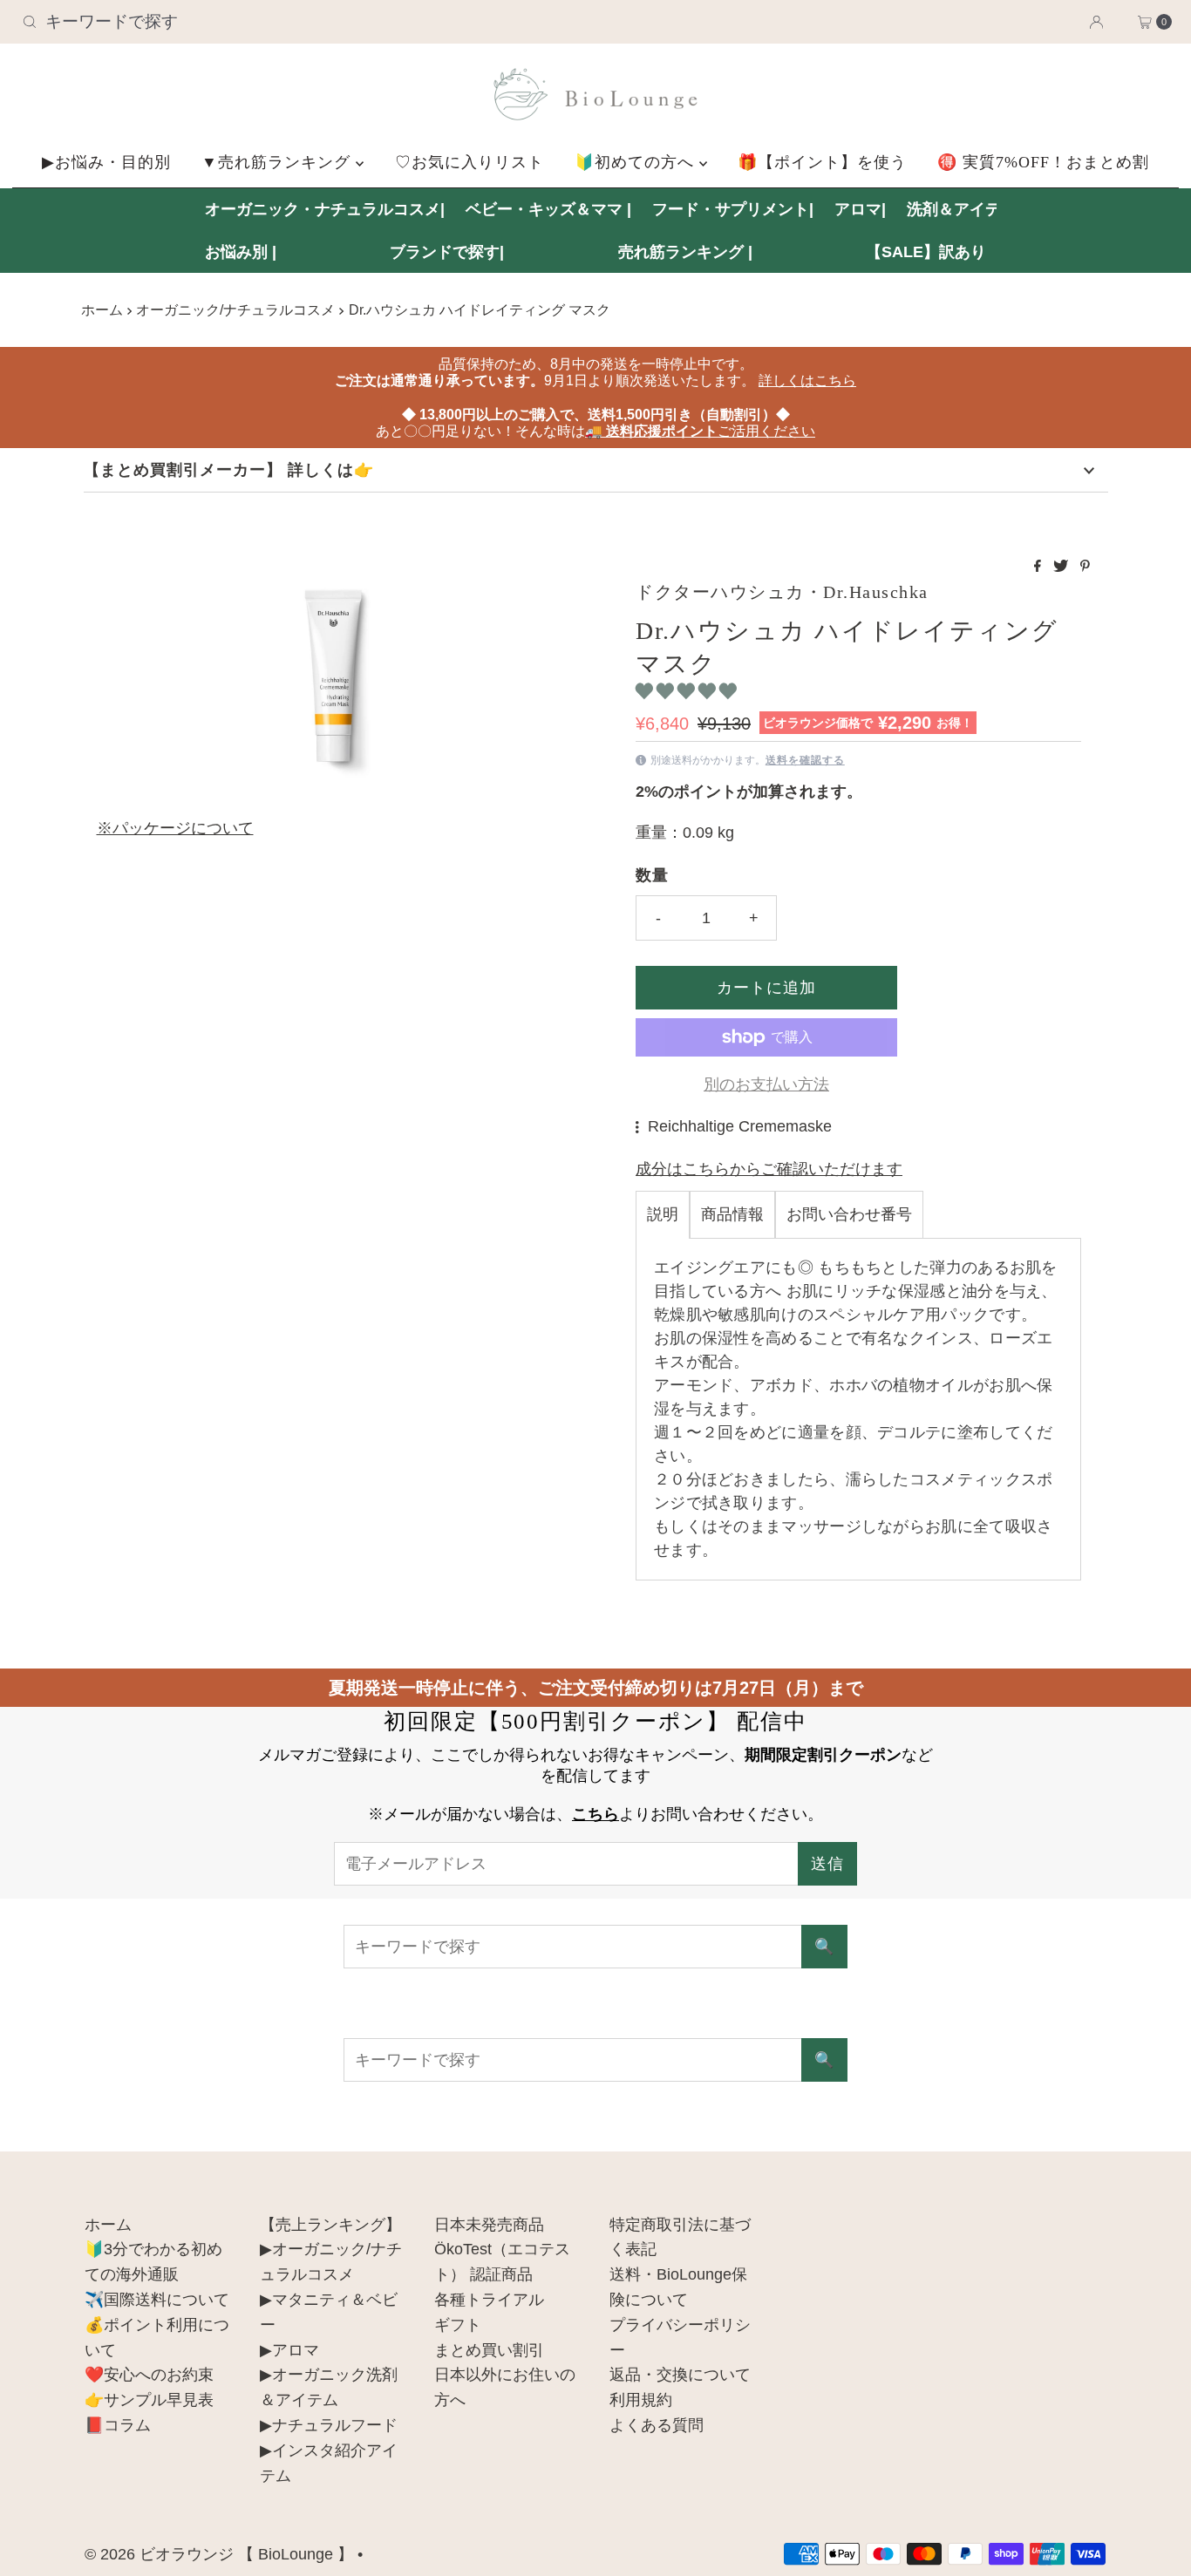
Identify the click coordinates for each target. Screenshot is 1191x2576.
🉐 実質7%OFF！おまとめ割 (1043, 162)
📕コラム (118, 2425)
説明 (663, 1214)
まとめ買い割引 (489, 2350)
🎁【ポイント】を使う (822, 162)
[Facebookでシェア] (1039, 567)
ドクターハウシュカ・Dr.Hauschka (782, 592)
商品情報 (732, 1214)
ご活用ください (700, 431)
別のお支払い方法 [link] (766, 1084)
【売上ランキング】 (330, 2225)
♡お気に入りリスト (470, 162)
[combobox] (204, 22)
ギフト (458, 2325)
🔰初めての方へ (637, 162)
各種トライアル (489, 2300)
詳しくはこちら (807, 381)
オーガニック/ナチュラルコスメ (235, 309)
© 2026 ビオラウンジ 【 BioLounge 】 (219, 2554)
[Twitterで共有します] (1062, 567)
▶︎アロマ (289, 2350)
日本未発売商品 (489, 2225)
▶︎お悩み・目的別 (106, 162)
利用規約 (641, 2400)
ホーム (102, 309)
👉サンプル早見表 (149, 2400)
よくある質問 (657, 2425)
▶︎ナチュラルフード (329, 2425)
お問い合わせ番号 (849, 1214)
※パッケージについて (175, 828)
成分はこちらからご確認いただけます (769, 1169)
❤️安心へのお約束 (149, 2375)
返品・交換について (680, 2375)
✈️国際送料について (157, 2300)
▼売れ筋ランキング (279, 162)
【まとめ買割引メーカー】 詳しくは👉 (229, 470)
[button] (688, 691)
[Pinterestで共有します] (1085, 567)
